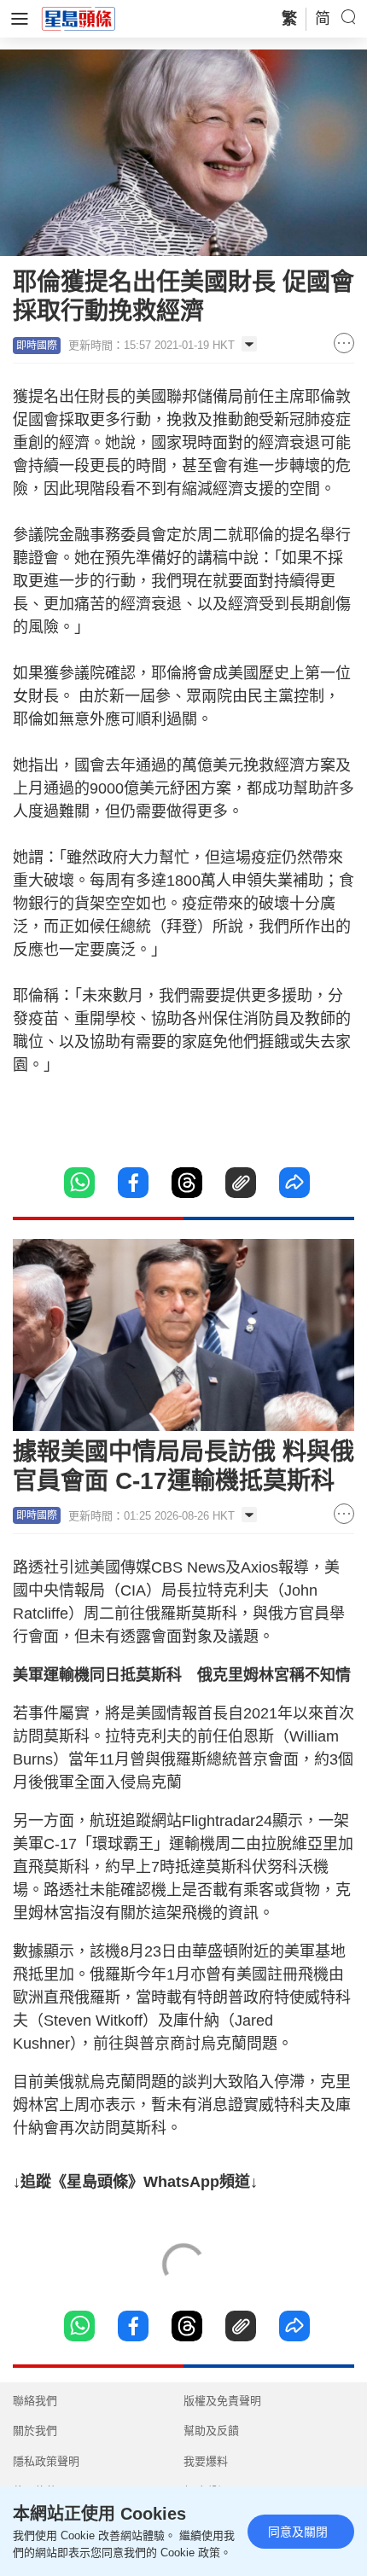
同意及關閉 (298, 2532)
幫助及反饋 (211, 2431)
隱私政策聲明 (46, 2461)
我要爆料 (206, 2461)
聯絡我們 (35, 2401)
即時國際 (37, 346)
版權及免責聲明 (222, 2401)
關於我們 (35, 2431)
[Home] (79, 18)
